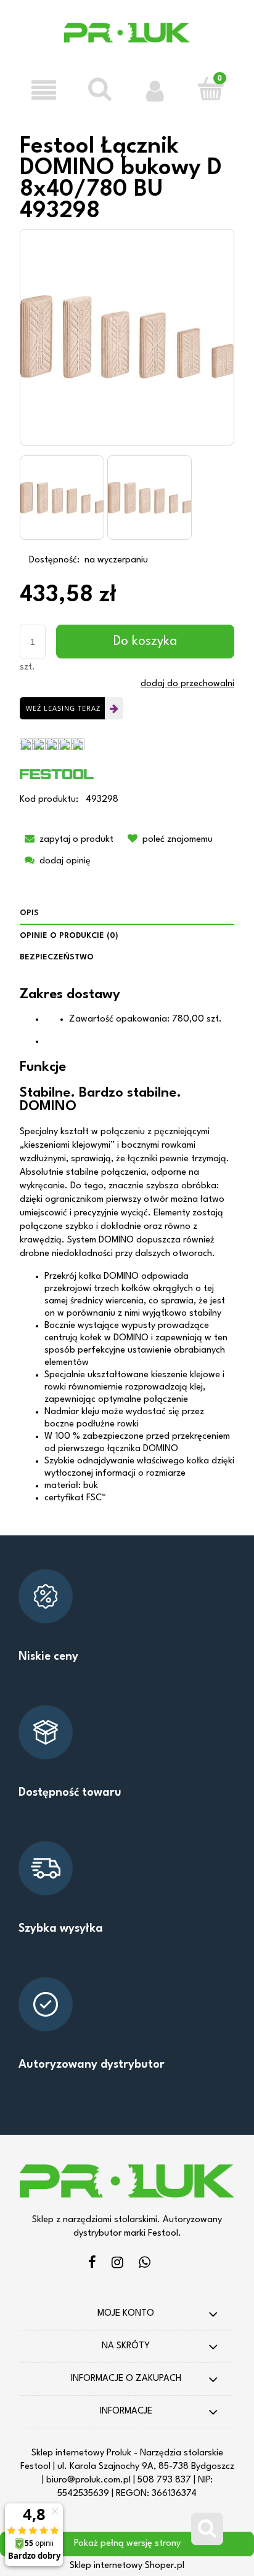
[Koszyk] (210, 89)
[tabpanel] (127, 1246)
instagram (117, 2264)
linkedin (145, 2264)
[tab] (127, 914)
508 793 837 (164, 2480)
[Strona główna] (127, 41)
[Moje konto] (155, 90)
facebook (92, 2264)
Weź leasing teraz (63, 708)
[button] (44, 90)
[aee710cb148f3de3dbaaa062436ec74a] (62, 498)
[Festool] (57, 774)
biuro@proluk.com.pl (88, 2480)
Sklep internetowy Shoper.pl (127, 2566)
